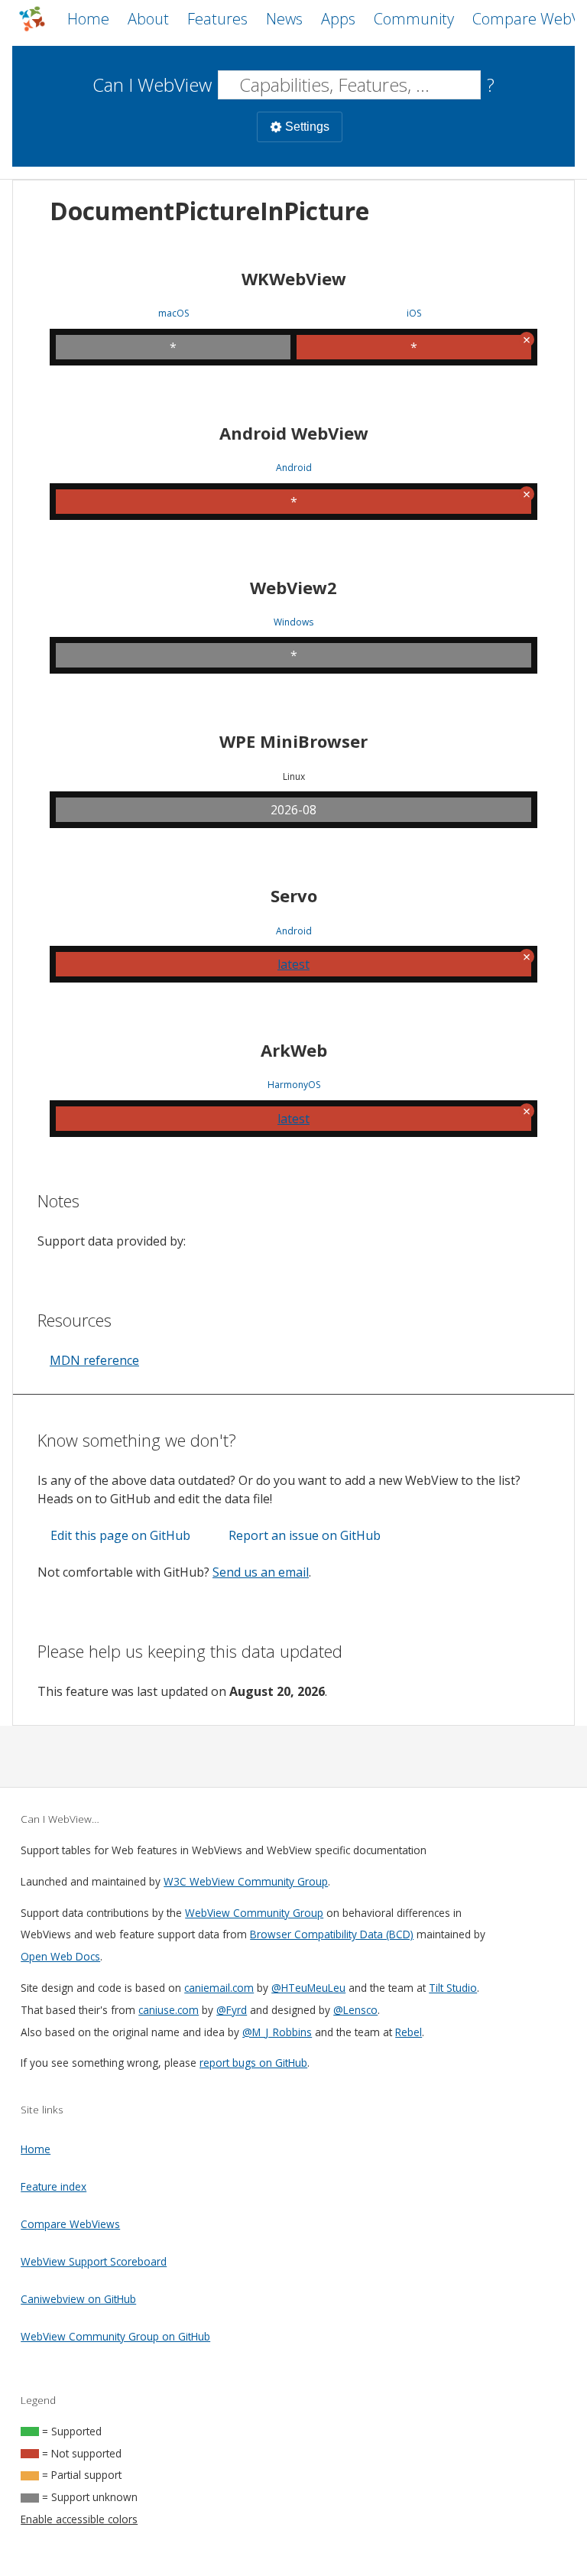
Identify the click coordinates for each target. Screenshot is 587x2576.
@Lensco (355, 2010)
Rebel (409, 2032)
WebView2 (293, 587)
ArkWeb (294, 1050)
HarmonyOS (294, 1085)
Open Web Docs (60, 1956)
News (284, 19)
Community (414, 19)
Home (88, 19)
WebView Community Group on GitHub (115, 2336)
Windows (293, 622)
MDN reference (94, 1360)
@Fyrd (232, 2010)
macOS (174, 313)
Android (294, 468)
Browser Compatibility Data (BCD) (332, 1934)
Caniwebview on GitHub (78, 2299)
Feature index (54, 2186)
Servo (294, 895)
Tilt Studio (453, 1988)
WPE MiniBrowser (293, 741)
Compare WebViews (70, 2224)
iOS (414, 313)
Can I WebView (152, 84)
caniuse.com (169, 2010)
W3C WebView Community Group (246, 1881)
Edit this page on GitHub (120, 1535)
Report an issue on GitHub (305, 1535)
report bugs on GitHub (253, 2063)
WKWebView (294, 278)
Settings (307, 127)
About (148, 19)
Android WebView (294, 433)
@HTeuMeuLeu (308, 1988)
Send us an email (261, 1572)
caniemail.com (219, 1988)
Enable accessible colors (79, 2519)
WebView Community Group (254, 1913)
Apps (338, 19)
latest (293, 964)
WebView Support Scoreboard (94, 2261)
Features (217, 19)
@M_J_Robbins (277, 2032)
